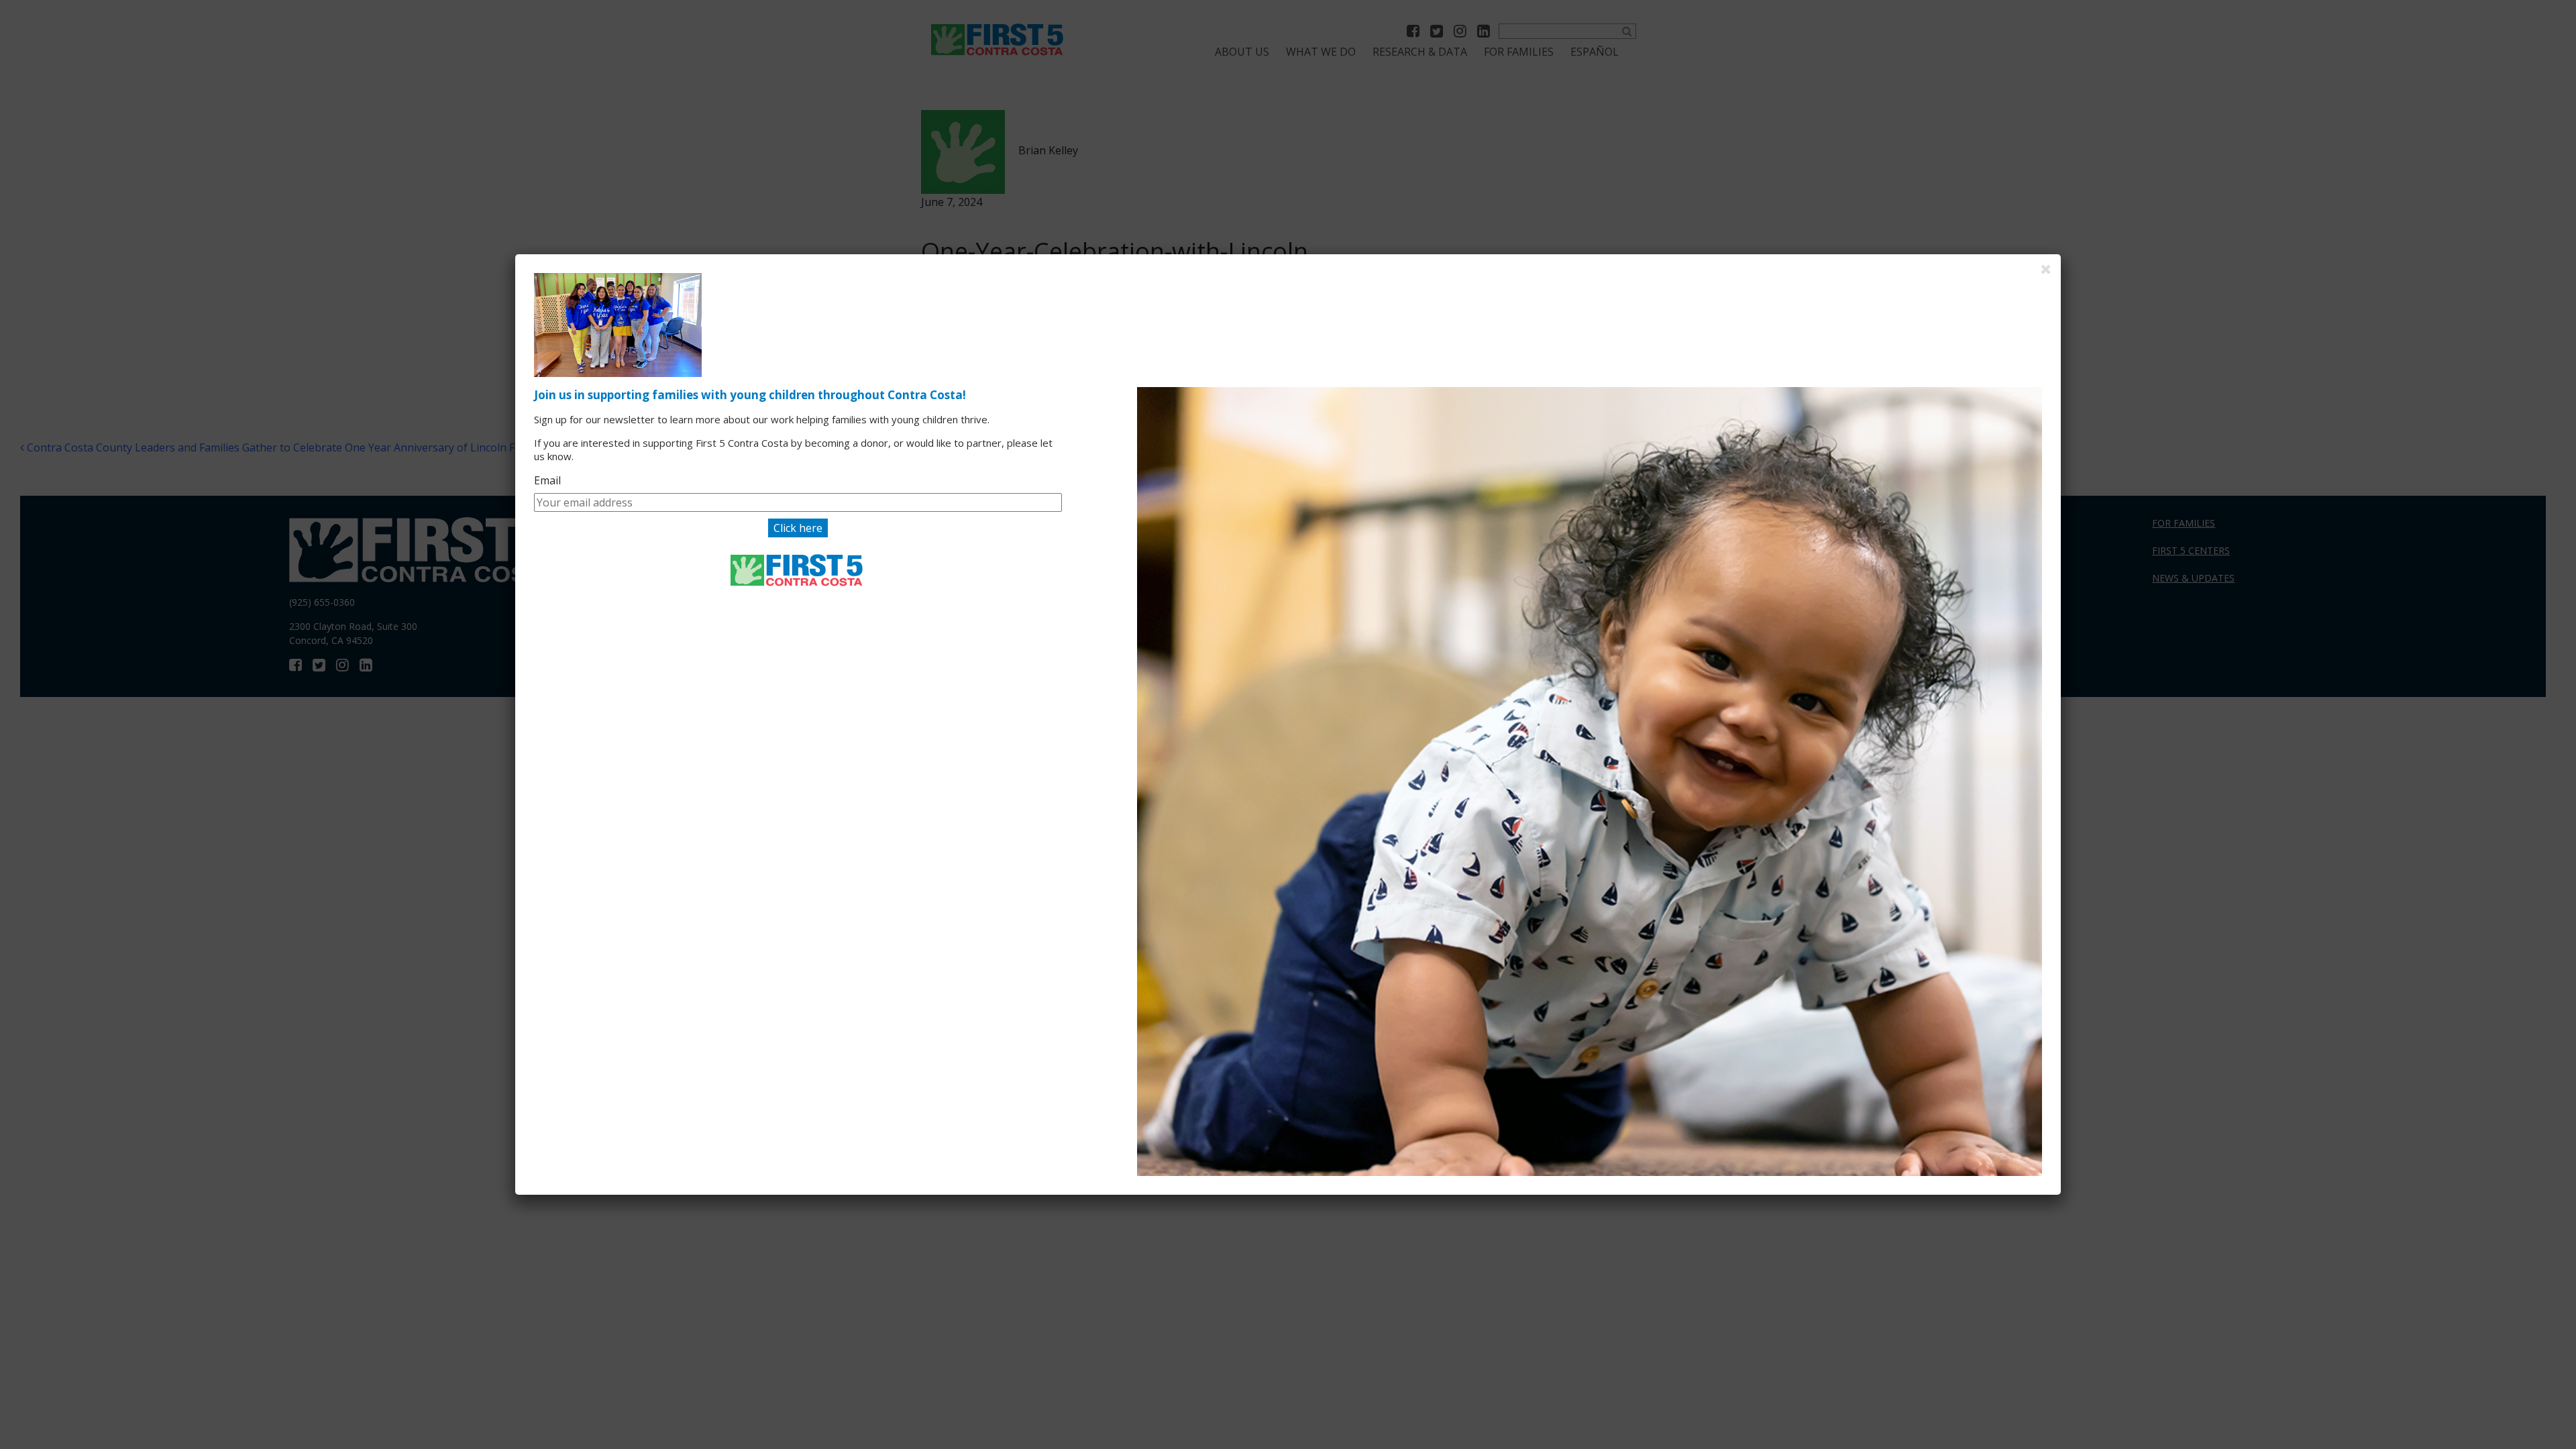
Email (547, 480)
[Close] (2046, 269)
